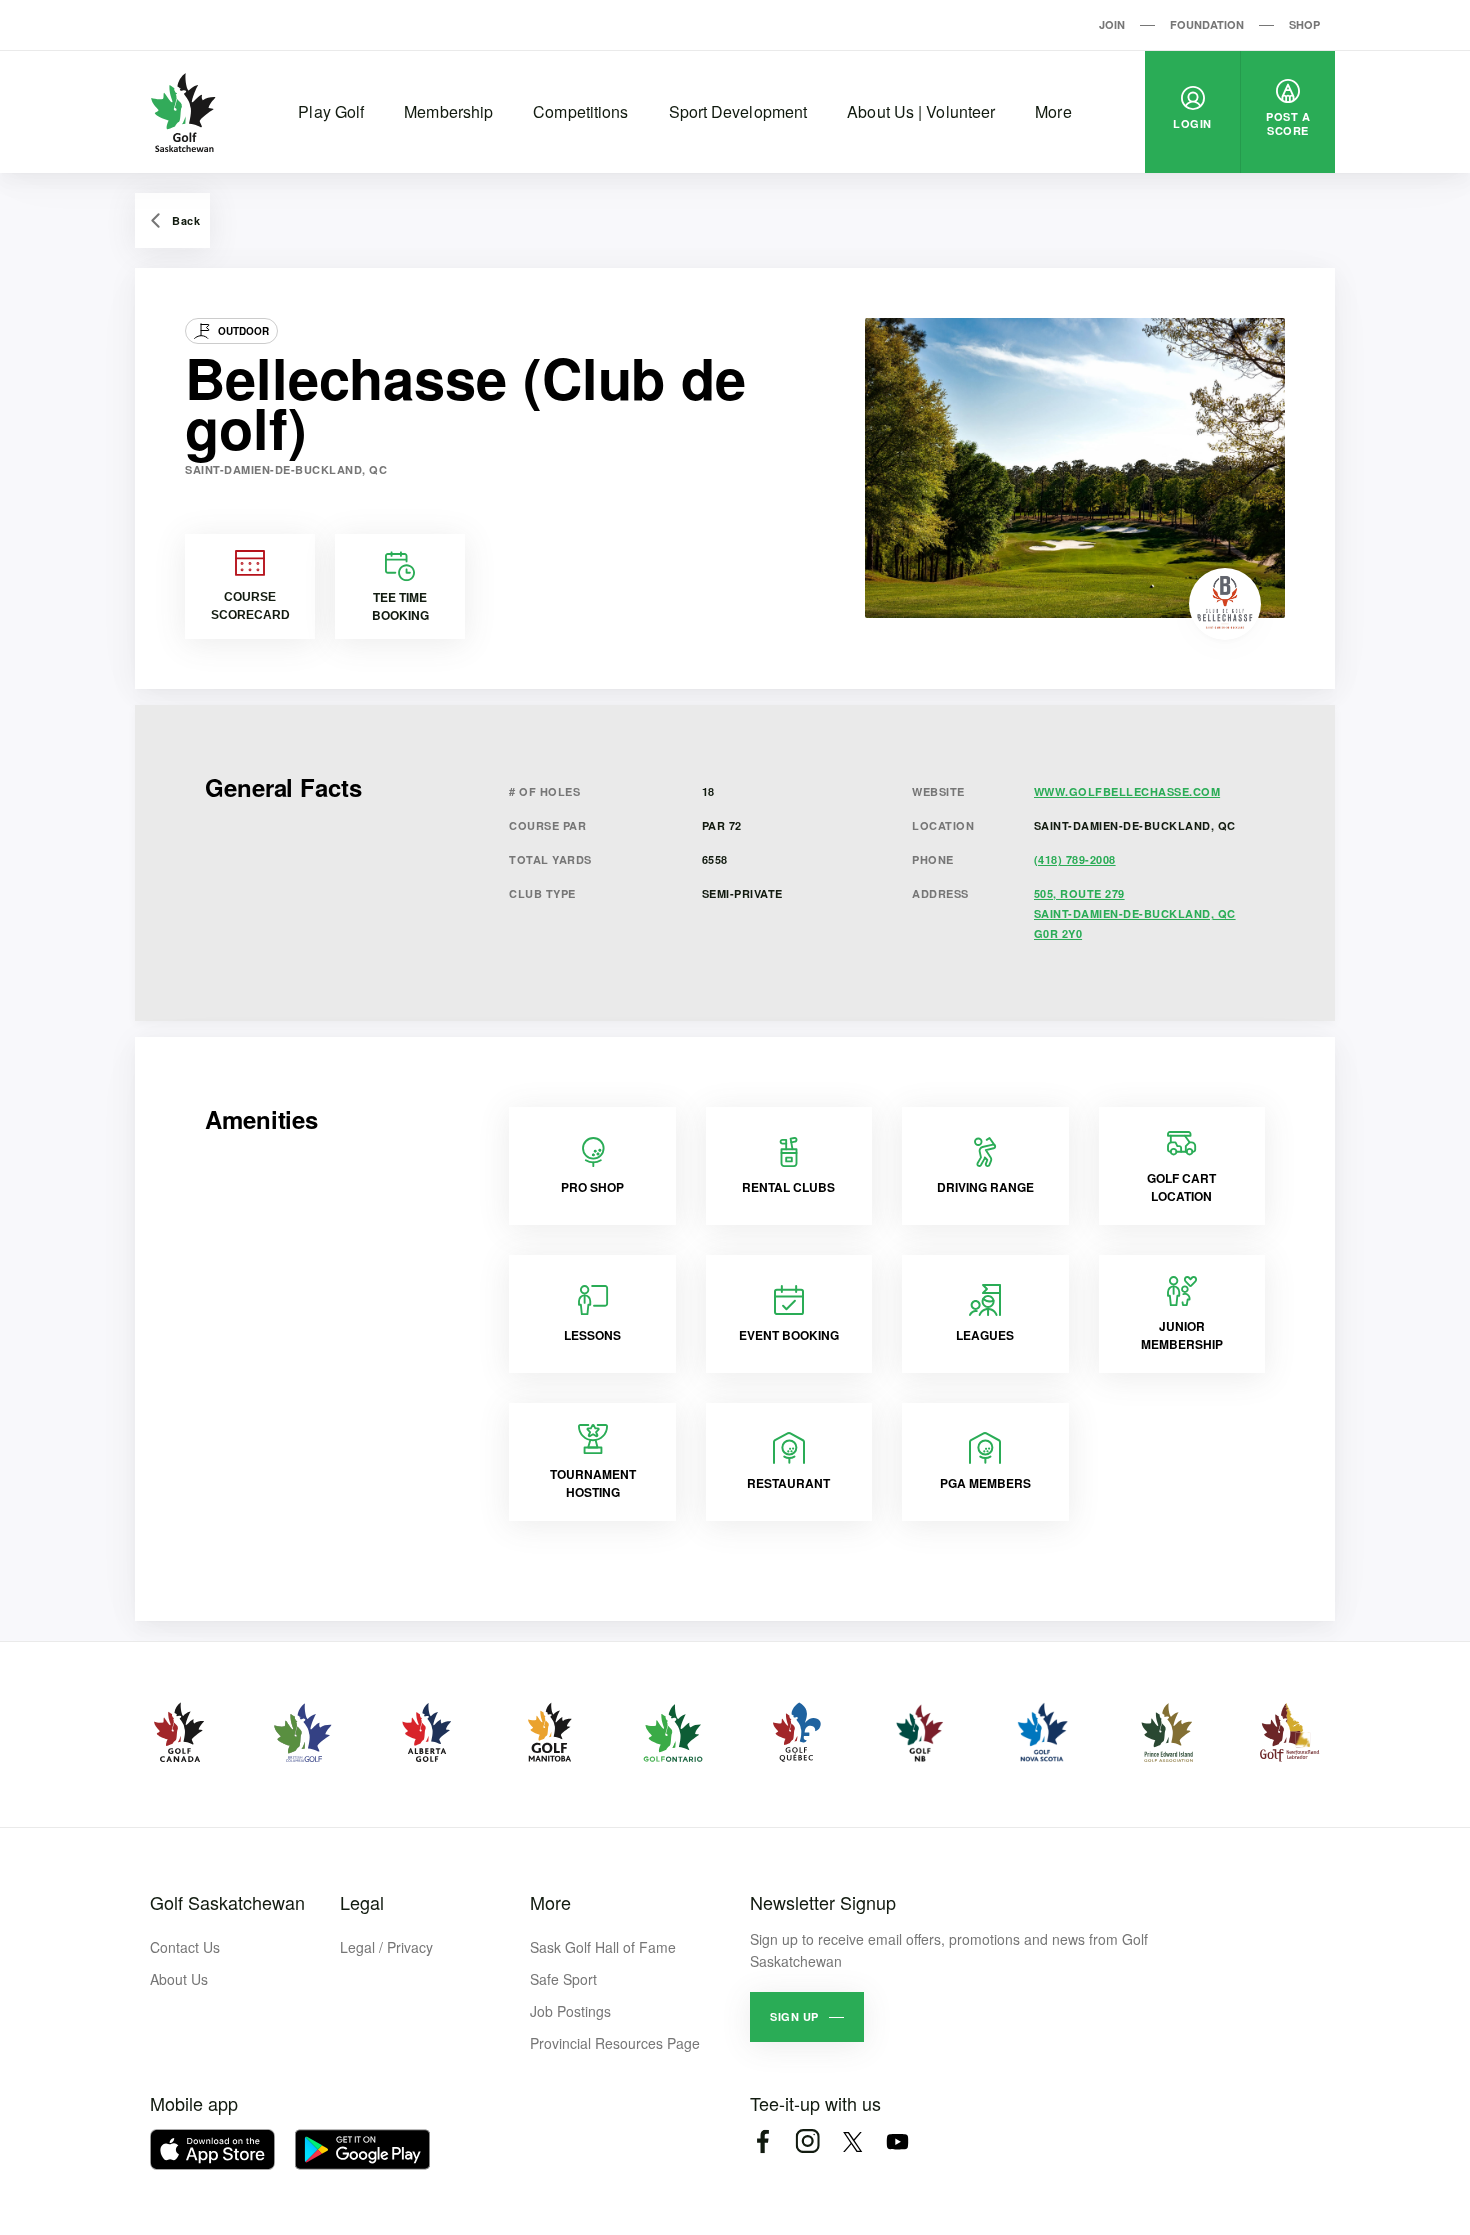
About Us (179, 1979)
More (1053, 111)
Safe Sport (563, 1979)
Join (1112, 24)
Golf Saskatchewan (227, 1902)
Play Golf (331, 111)
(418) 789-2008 (1075, 859)
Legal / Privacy (386, 1947)
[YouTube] (897, 2141)
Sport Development (738, 111)
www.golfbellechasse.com (1127, 791)
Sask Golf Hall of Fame (603, 1947)
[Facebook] (762, 2141)
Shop (1304, 24)
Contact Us (185, 1947)
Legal (362, 1902)
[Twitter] (852, 2141)
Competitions (580, 111)
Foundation (1207, 24)
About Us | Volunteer (921, 111)
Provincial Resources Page (615, 2043)
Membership (448, 111)
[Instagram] (807, 2141)
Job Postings (570, 2011)
